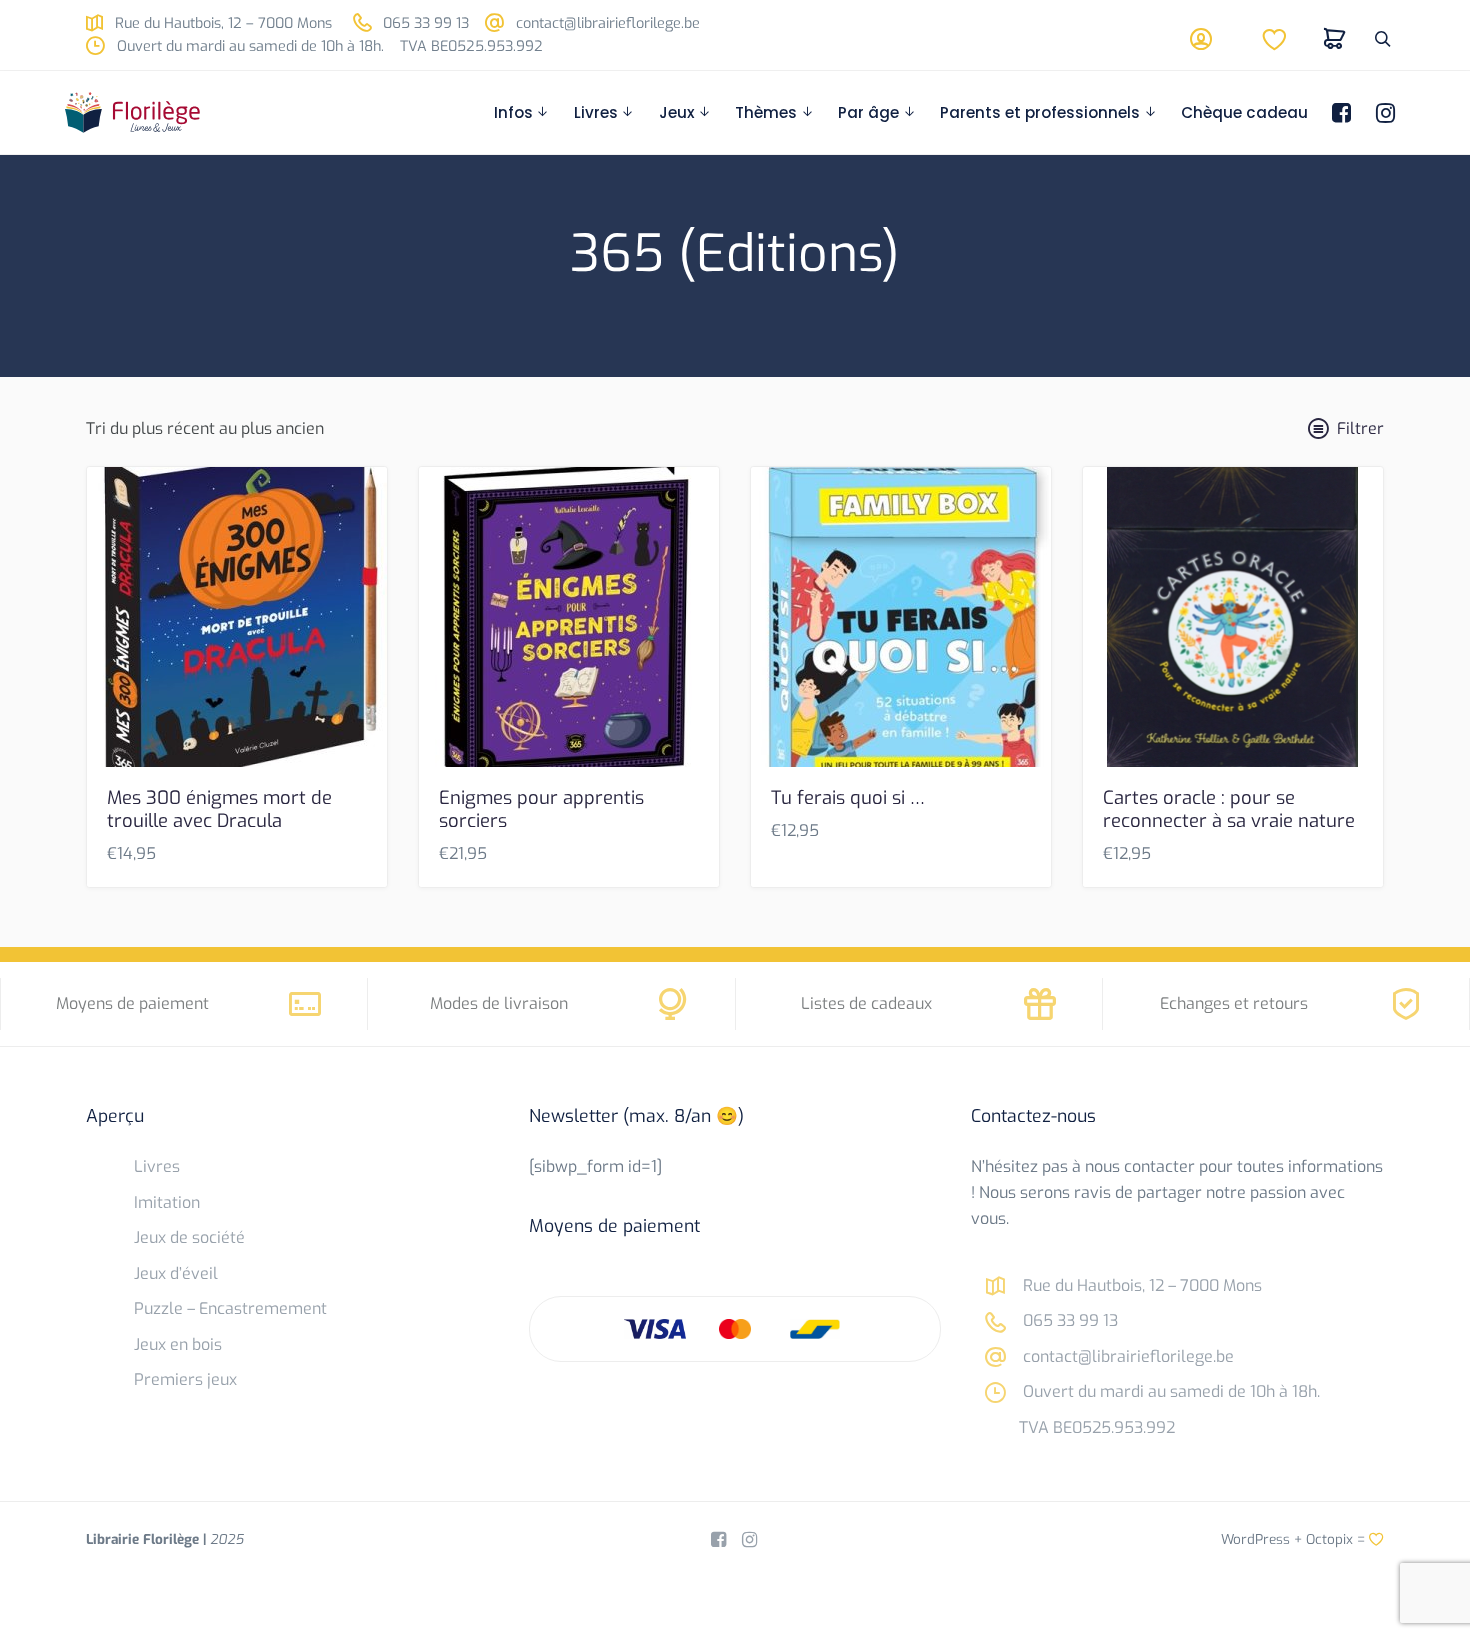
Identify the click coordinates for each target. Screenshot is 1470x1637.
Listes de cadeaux (866, 1003)
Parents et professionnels (1040, 112)
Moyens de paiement (132, 1003)
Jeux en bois (178, 1344)
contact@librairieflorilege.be (606, 23)
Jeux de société (189, 1237)
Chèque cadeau (1244, 112)
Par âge (868, 112)
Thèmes (766, 112)
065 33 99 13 (424, 23)
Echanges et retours (1234, 1003)
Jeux (677, 112)
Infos (513, 112)
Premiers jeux (185, 1379)
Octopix (1329, 1539)
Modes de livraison (499, 1003)
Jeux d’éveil (176, 1273)
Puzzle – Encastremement (230, 1308)
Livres (596, 112)
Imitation (167, 1202)
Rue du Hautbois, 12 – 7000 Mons (221, 23)
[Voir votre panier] (1335, 39)
